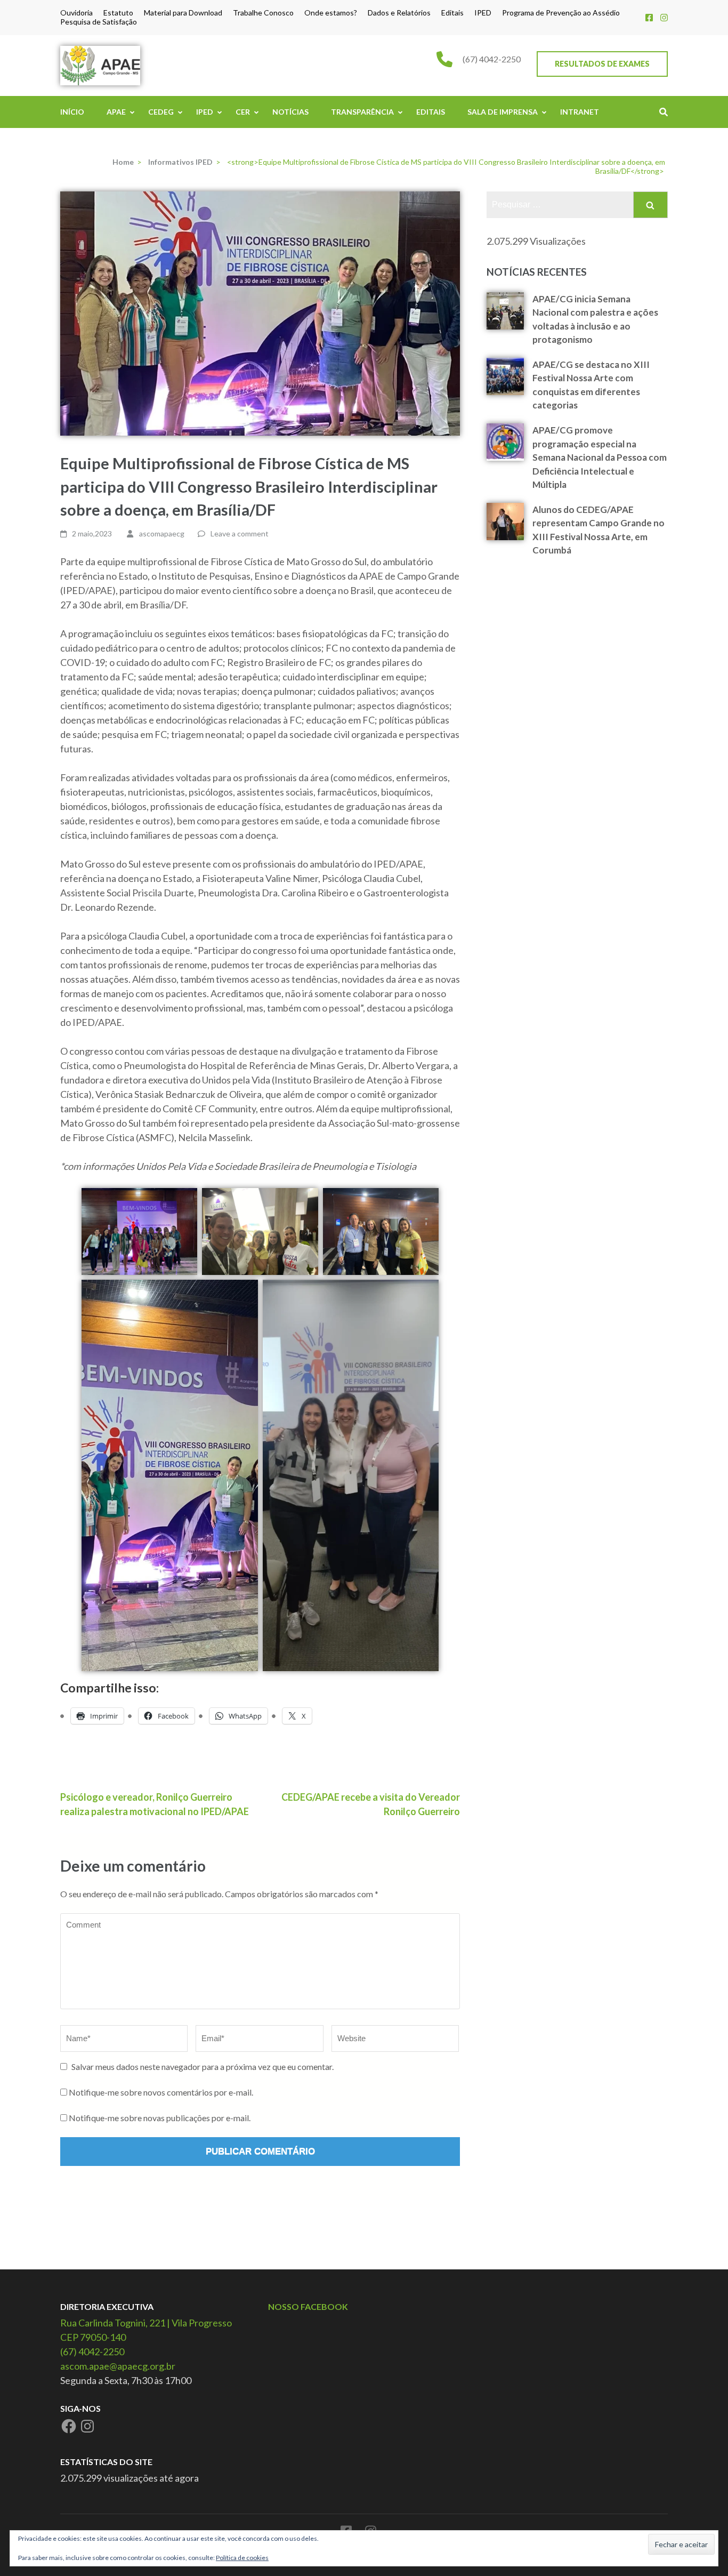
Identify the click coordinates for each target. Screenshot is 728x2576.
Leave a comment (240, 533)
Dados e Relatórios (399, 13)
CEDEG (161, 112)
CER (243, 112)
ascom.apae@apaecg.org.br (118, 2366)
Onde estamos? (331, 13)
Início (72, 112)
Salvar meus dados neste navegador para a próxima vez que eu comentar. (203, 2067)
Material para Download (183, 13)
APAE (116, 112)
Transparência (362, 112)
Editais (452, 13)
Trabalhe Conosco (263, 13)
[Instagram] (664, 17)
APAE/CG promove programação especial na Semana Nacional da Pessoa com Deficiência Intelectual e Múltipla (600, 457)
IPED (483, 13)
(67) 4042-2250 (492, 59)
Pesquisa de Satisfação (99, 22)
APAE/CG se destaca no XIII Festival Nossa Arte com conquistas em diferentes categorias (591, 385)
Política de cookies (242, 2558)
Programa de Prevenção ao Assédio (561, 13)
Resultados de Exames (602, 64)
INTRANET (580, 112)
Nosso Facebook (308, 2306)
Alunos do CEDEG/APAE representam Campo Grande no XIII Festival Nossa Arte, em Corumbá (598, 530)
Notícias (290, 112)
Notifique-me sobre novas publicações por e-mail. (160, 2118)
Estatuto (118, 13)
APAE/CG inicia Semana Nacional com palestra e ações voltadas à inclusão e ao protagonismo (595, 319)
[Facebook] (649, 17)
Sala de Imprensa (503, 112)
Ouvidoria (76, 13)
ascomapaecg (162, 533)
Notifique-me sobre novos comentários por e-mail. (161, 2092)
